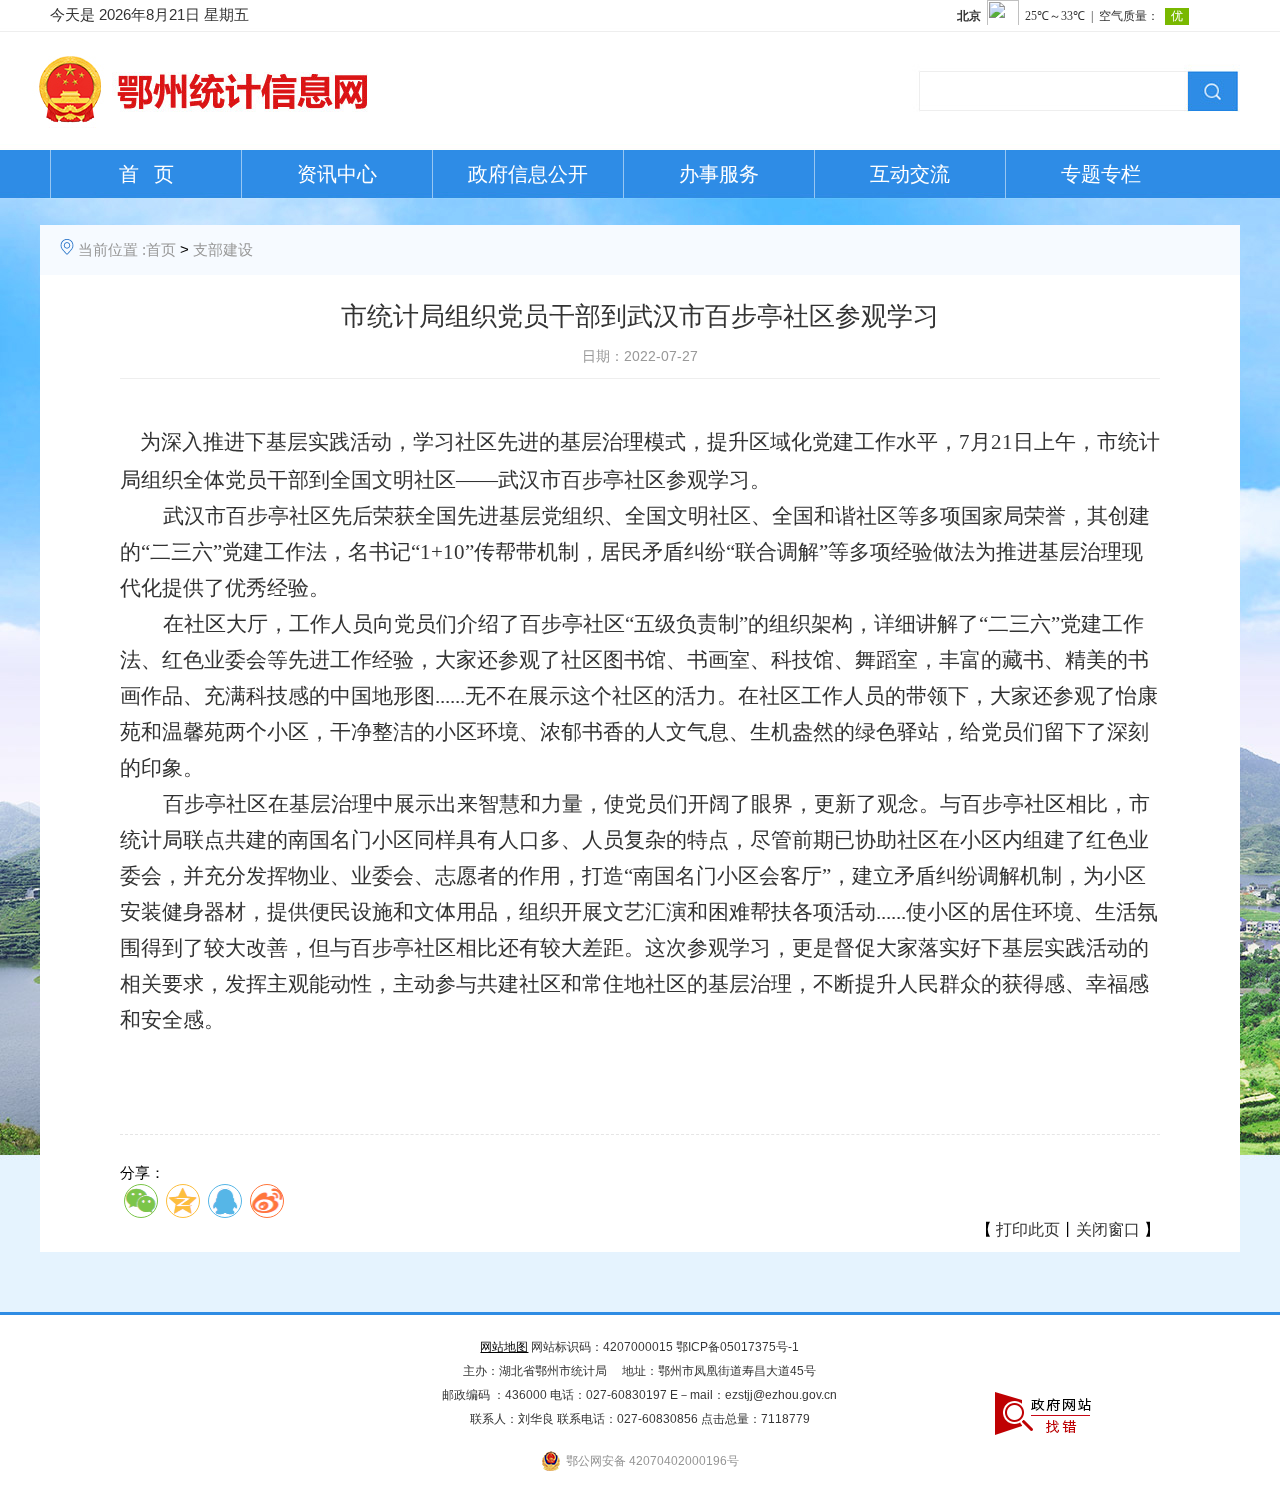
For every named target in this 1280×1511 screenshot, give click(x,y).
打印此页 (1028, 1229)
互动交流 (910, 174)
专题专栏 (1101, 174)
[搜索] (1210, 89)
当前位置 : (112, 249)
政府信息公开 (528, 174)
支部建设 (223, 249)
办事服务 (719, 174)
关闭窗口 (1108, 1229)
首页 (161, 249)
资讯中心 (337, 174)
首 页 (146, 174)
